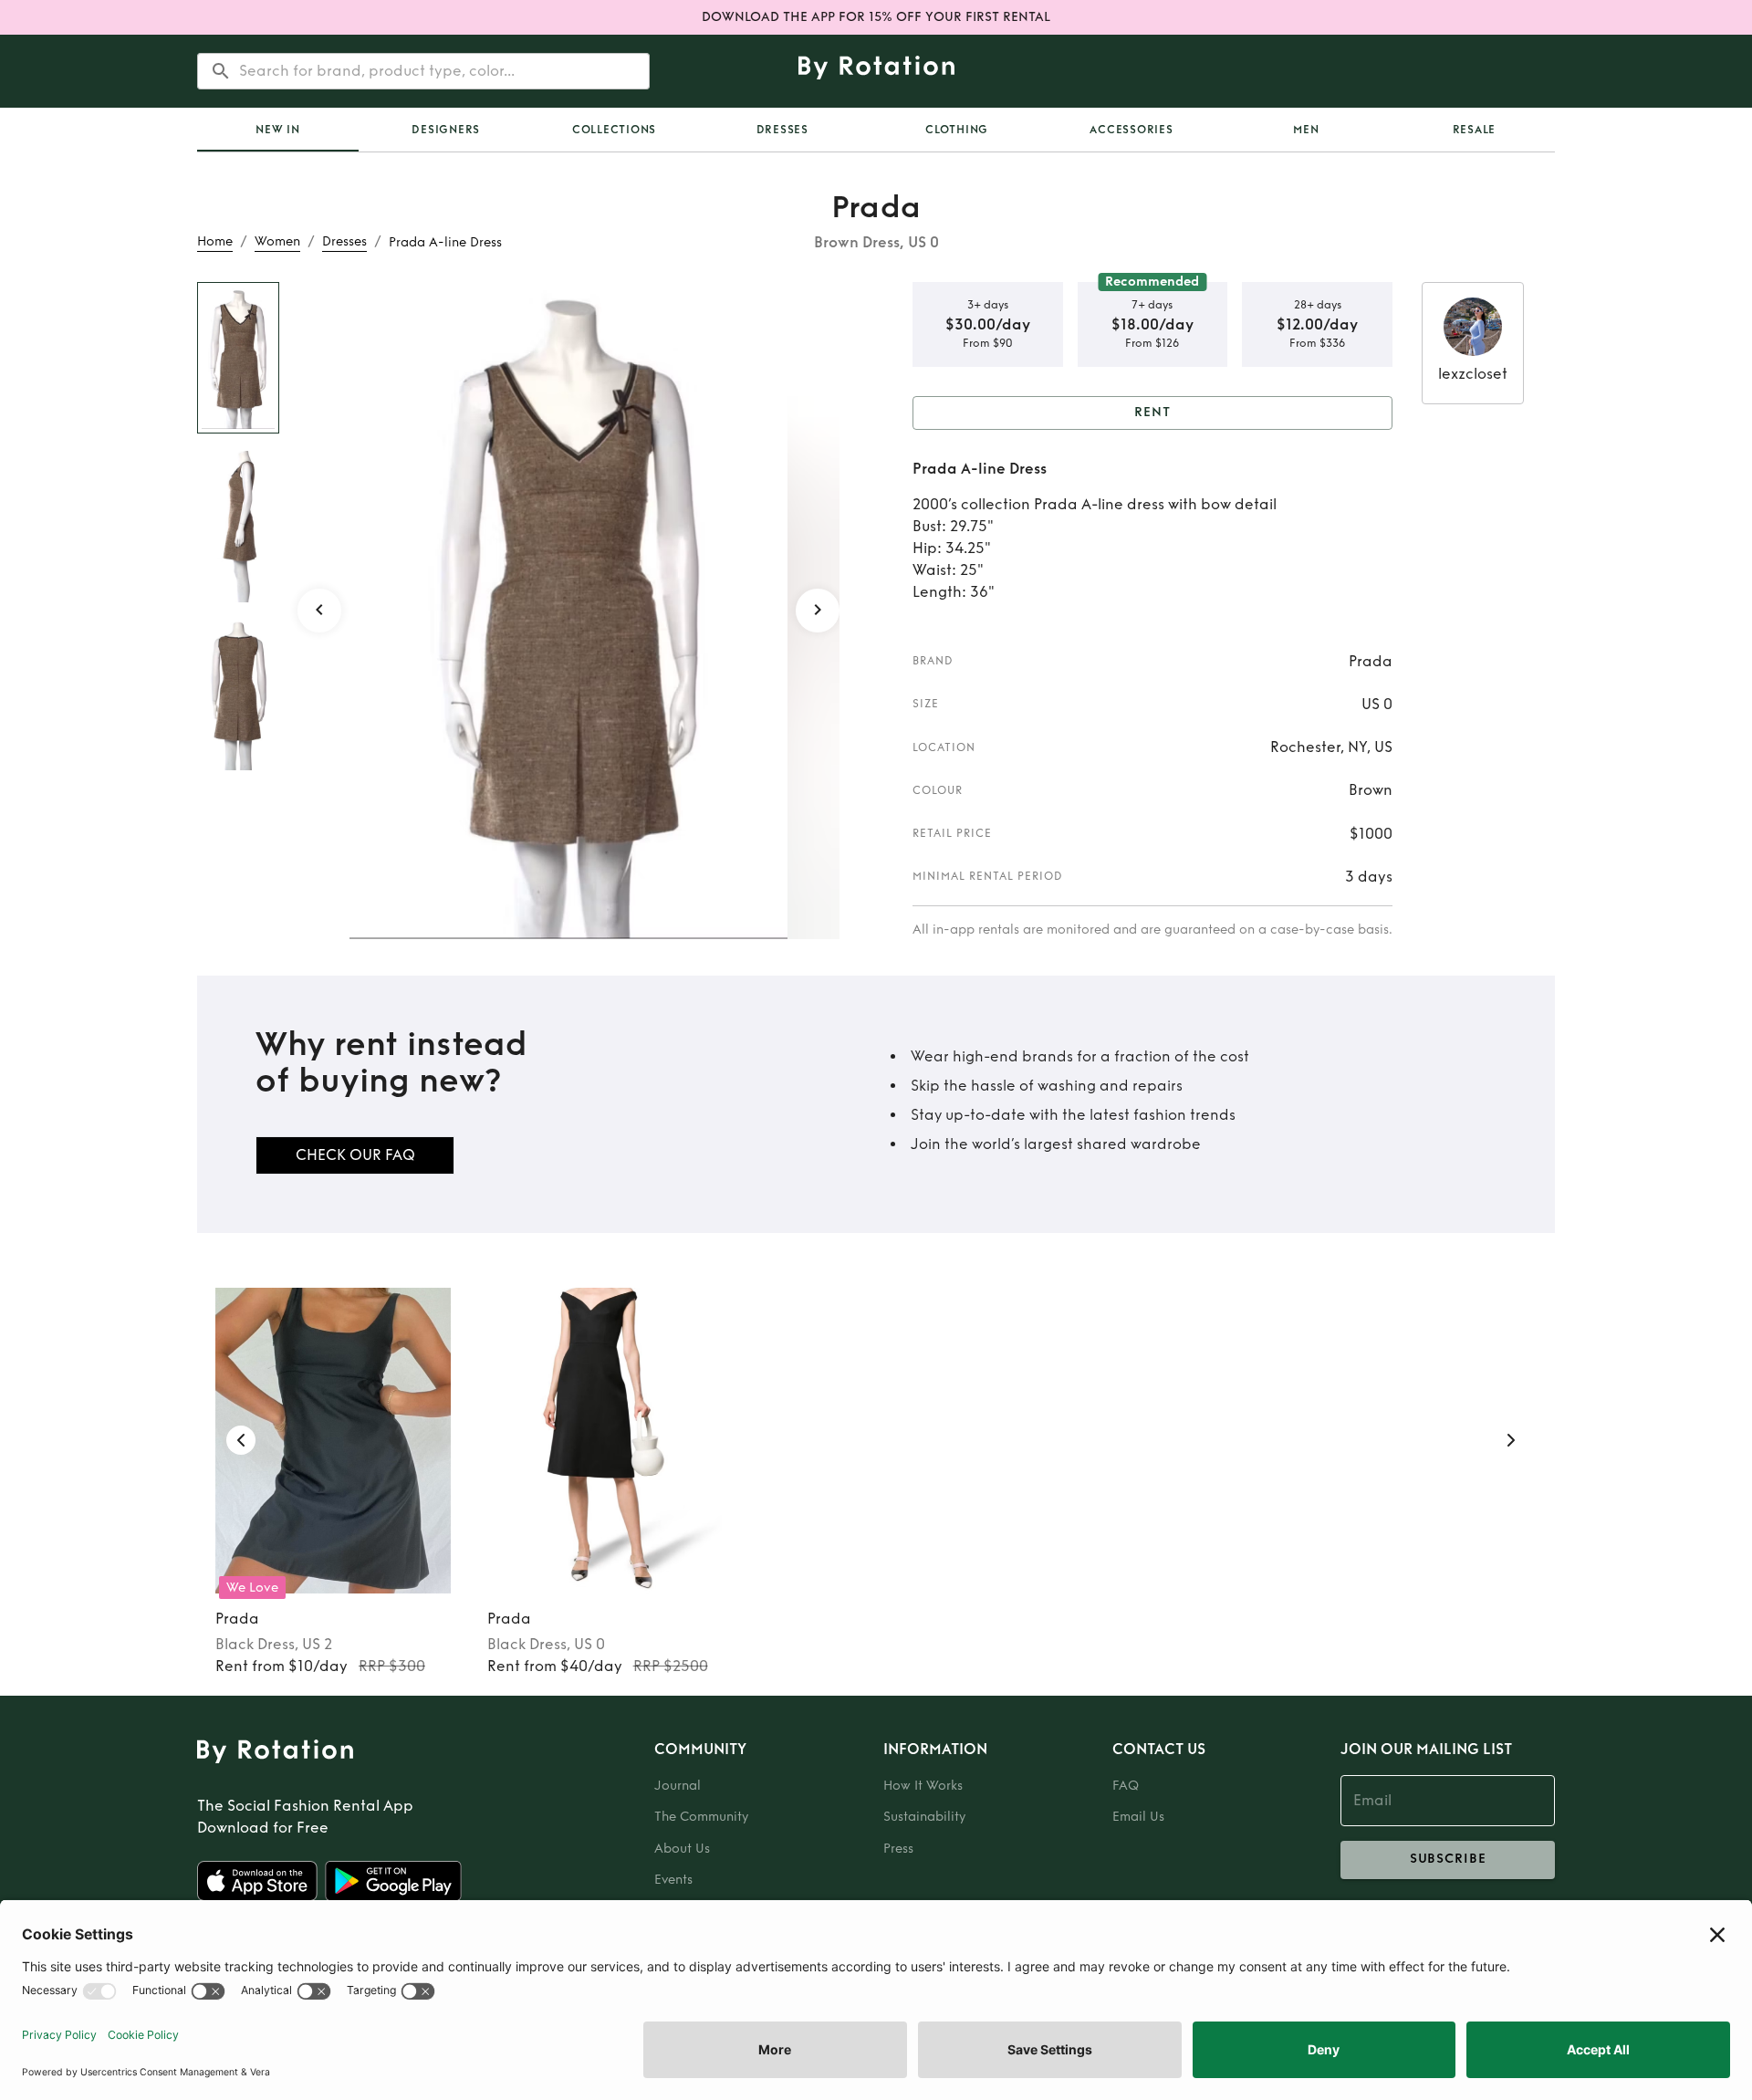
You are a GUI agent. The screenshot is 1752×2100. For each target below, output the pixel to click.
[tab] (278, 130)
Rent (1152, 412)
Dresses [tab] (782, 130)
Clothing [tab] (957, 130)
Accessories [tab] (1131, 130)
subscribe (1448, 1859)
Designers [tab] (446, 130)
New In (278, 130)
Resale (1475, 130)
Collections (614, 130)
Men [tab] (1306, 130)
